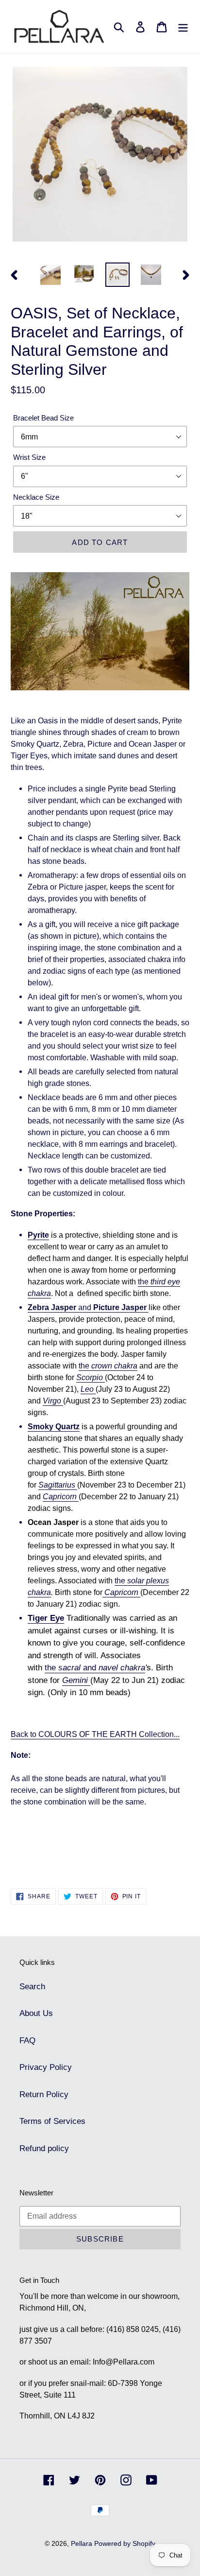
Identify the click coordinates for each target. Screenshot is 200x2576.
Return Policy (44, 2094)
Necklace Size (36, 497)
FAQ (27, 2041)
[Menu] (183, 27)
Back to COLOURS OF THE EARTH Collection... (95, 1734)
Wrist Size (29, 457)
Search (32, 1987)
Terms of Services (52, 2121)
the (108, 1366)
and (87, 1307)
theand (70, 1668)
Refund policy (44, 2148)
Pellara (83, 2543)
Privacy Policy (46, 2067)
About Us (36, 2013)
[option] (51, 275)
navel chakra (122, 1668)
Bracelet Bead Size (43, 418)
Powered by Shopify (125, 2543)
